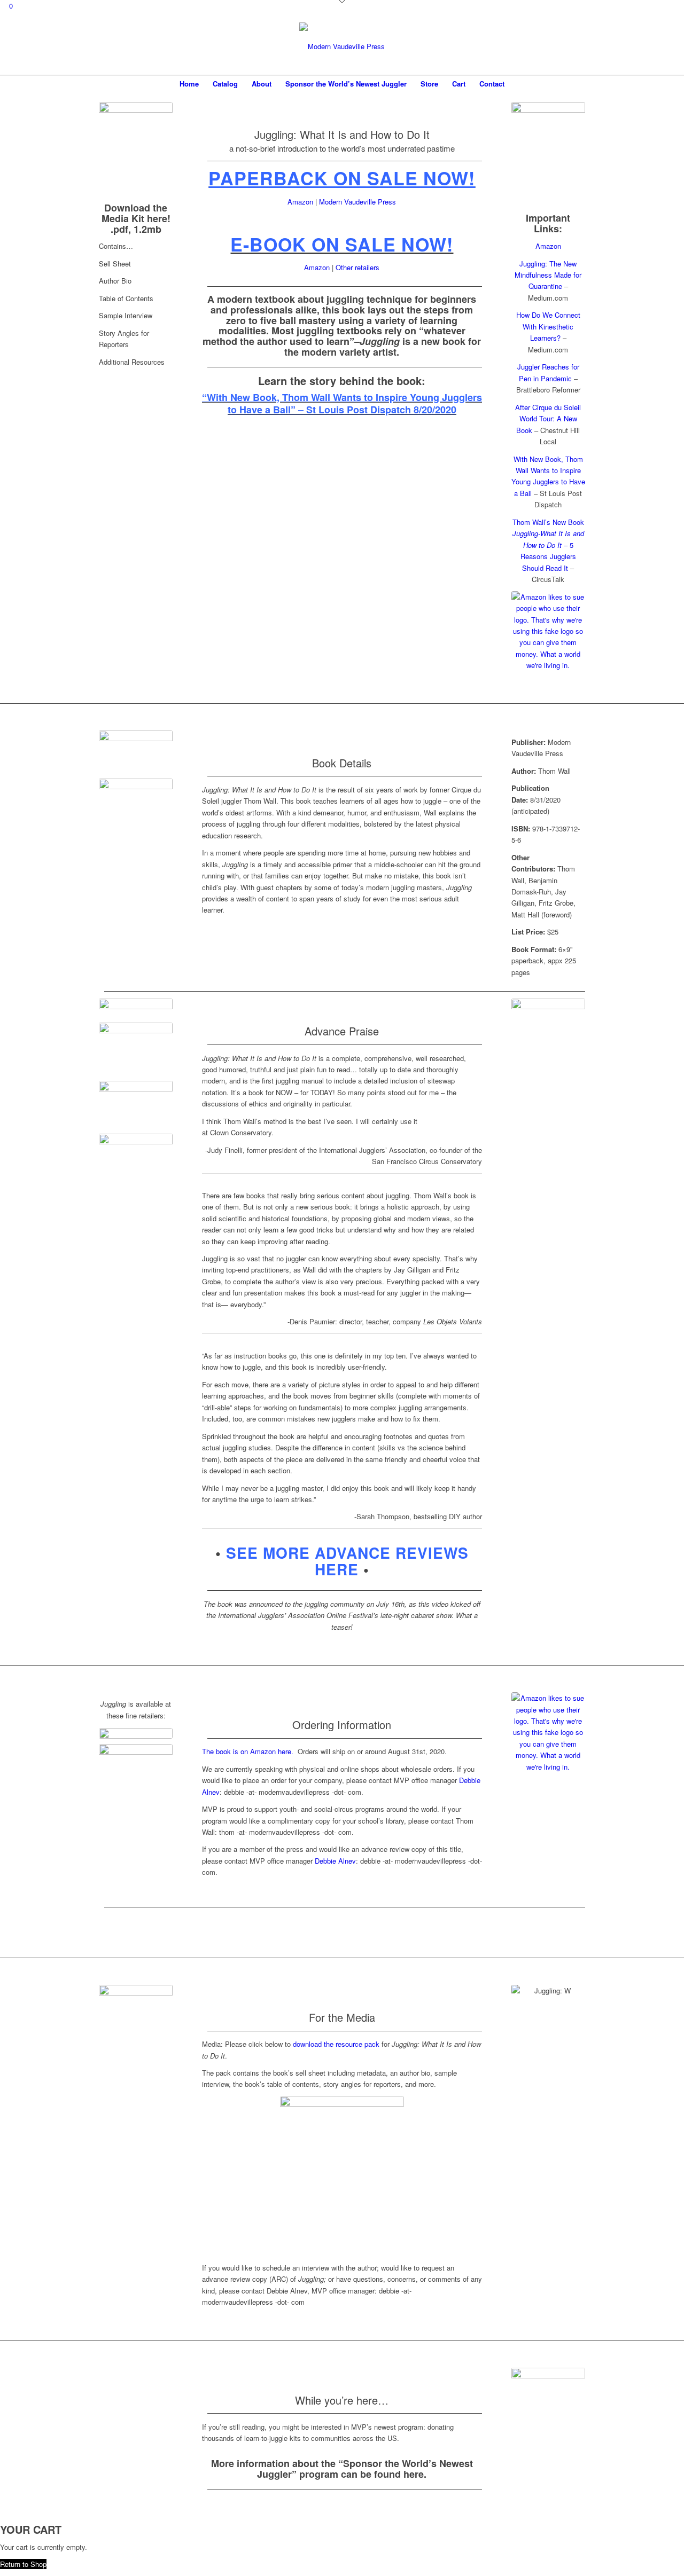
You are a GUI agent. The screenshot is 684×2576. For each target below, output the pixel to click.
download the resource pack (336, 2044)
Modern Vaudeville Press (357, 202)
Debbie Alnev (335, 1861)
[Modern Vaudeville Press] (342, 46)
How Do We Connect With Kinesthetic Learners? (548, 326)
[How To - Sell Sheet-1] (136, 150)
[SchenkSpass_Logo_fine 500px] (136, 1766)
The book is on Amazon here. (250, 1751)
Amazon (300, 202)
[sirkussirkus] (136, 1733)
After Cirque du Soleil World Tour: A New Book (548, 419)
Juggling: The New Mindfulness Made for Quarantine (548, 275)
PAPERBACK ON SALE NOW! (342, 178)
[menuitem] (189, 84)
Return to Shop (23, 2564)
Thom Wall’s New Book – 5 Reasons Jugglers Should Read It (548, 545)
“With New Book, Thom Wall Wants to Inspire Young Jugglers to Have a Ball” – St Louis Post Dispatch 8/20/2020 (342, 403)
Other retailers (357, 267)
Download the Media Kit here (135, 213)
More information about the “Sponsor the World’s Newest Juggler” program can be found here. (342, 2469)
